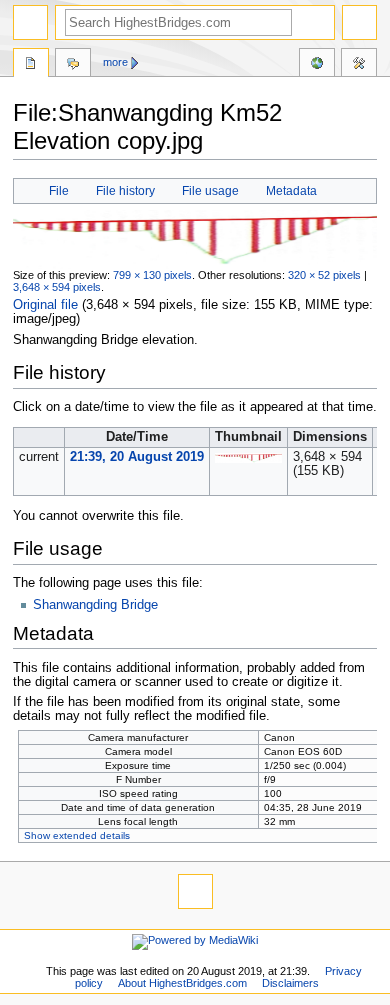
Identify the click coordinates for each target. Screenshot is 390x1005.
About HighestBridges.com (182, 983)
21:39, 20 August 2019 (137, 457)
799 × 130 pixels (152, 275)
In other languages (317, 65)
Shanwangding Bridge (95, 605)
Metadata (291, 191)
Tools (359, 65)
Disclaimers (290, 983)
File (59, 191)
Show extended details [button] (77, 835)
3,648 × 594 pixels (57, 287)
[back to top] (195, 891)
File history (125, 191)
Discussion (73, 65)
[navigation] (30, 22)
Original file (45, 305)
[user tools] (359, 22)
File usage (210, 191)
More (115, 62)
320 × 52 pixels (324, 275)
